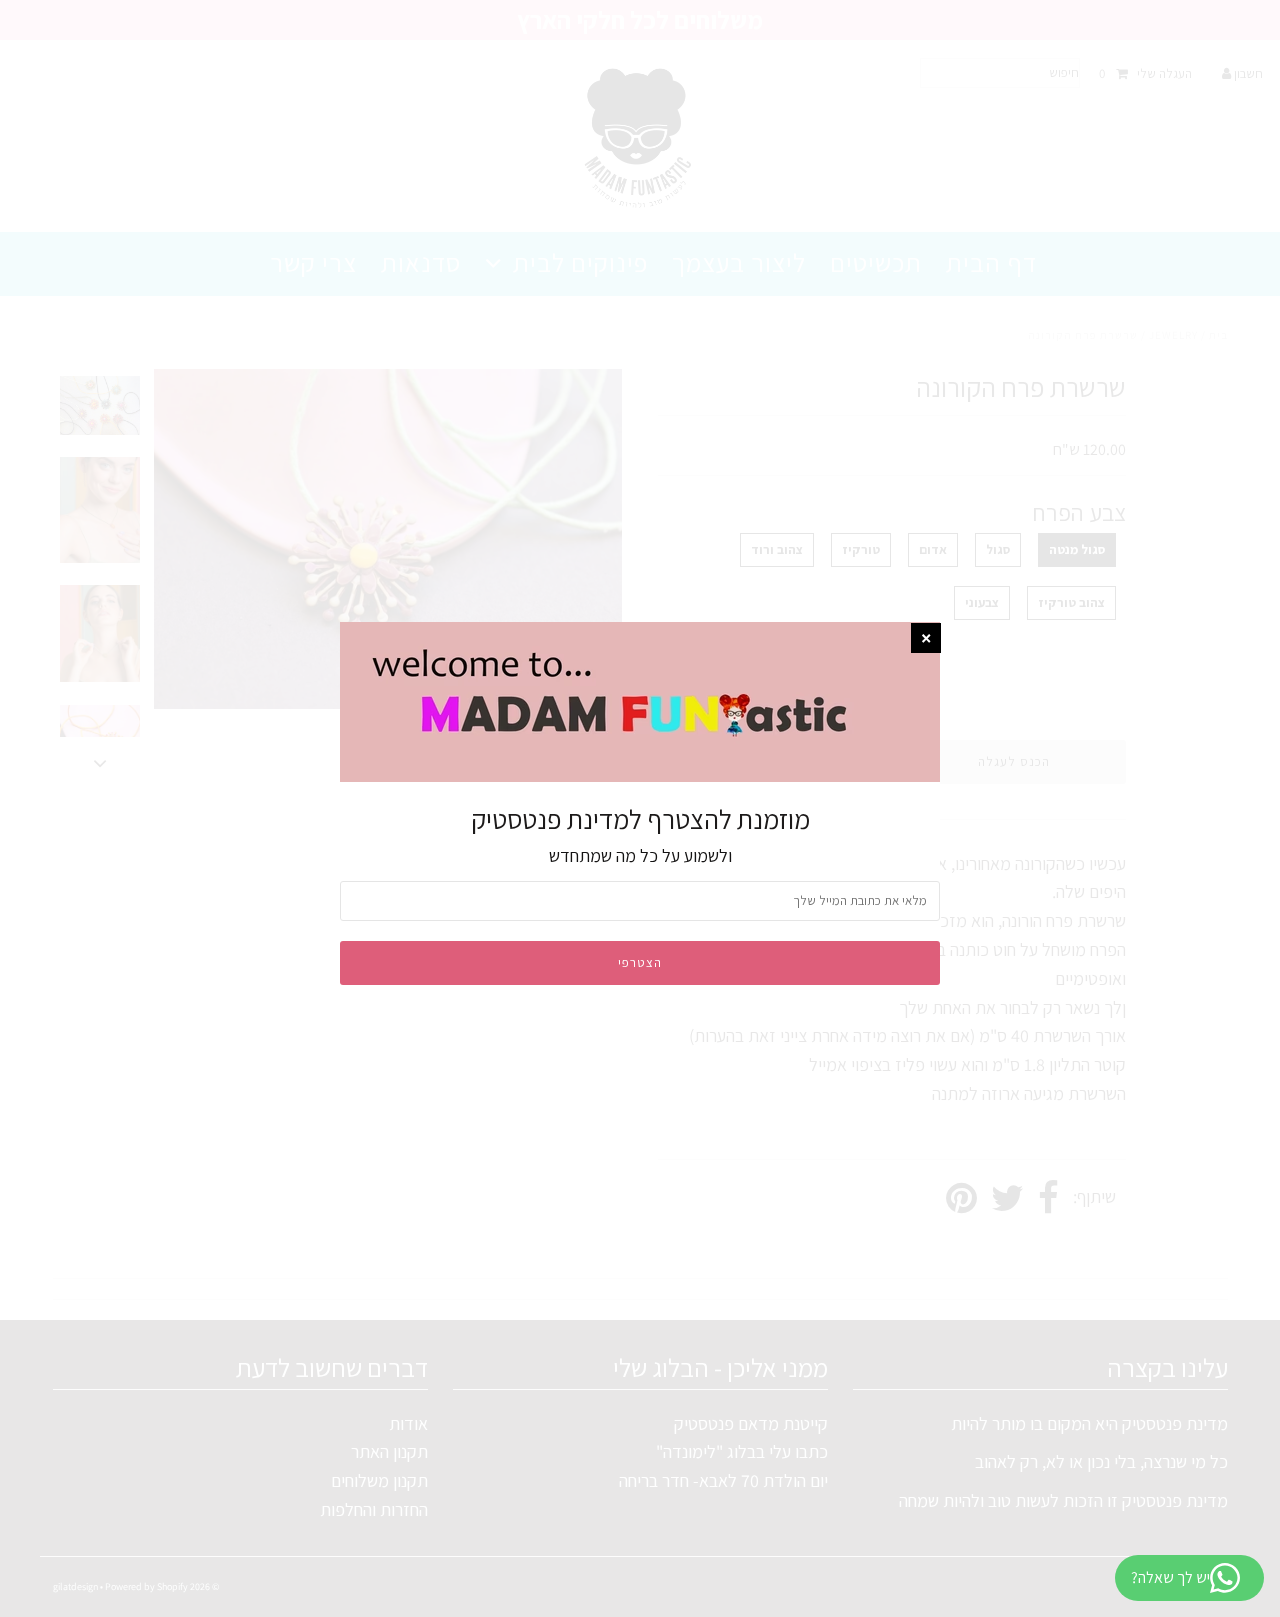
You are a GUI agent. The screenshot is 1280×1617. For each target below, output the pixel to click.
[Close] (926, 638)
